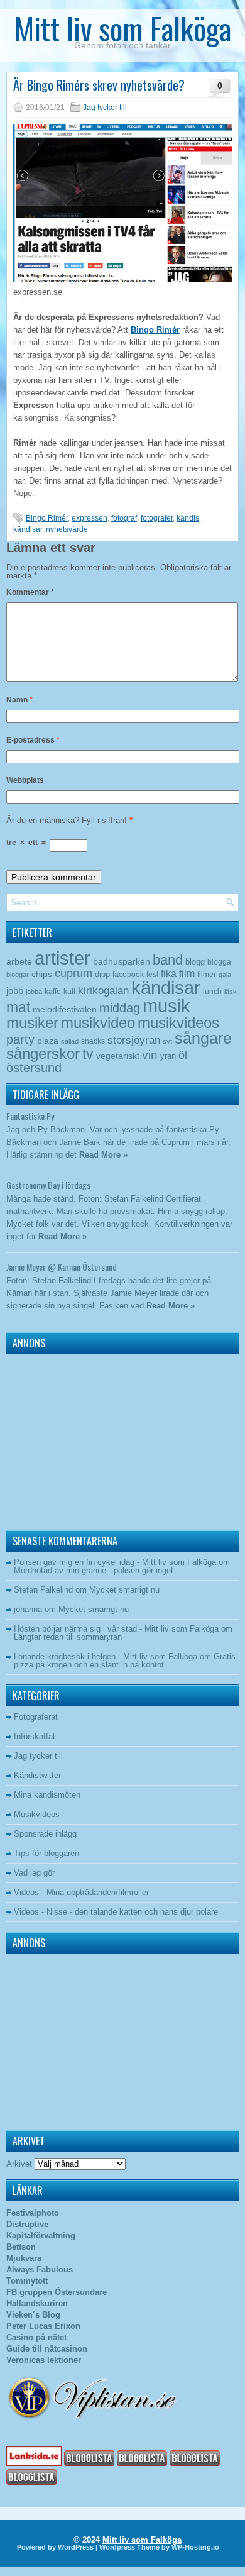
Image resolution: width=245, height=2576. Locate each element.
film (187, 974)
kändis (188, 518)
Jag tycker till (105, 108)
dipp (102, 974)
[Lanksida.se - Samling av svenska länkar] (34, 2463)
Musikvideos (37, 1814)
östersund (34, 1068)
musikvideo (98, 1023)
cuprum (73, 973)
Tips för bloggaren (46, 1853)
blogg (195, 962)
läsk (231, 992)
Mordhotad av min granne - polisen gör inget (94, 1570)
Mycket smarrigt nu (124, 1590)
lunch (212, 992)
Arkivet (19, 2164)
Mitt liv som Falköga (123, 28)
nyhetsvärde (67, 529)
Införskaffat (35, 1736)
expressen (90, 518)
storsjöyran (134, 1040)
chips (42, 974)
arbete (19, 961)
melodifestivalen (65, 1009)
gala (225, 975)
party (20, 1039)
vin (150, 1055)
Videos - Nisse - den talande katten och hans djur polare (116, 1912)
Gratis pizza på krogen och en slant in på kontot (125, 1661)
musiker (32, 1023)
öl (183, 1055)
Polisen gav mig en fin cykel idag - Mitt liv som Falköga (115, 1562)
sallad (70, 1041)
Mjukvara (24, 2258)
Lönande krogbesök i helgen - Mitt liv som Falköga (106, 1656)
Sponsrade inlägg (45, 1834)
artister (63, 958)
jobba (34, 992)
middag (120, 1008)
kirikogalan (103, 990)
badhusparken (122, 961)
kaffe (53, 992)
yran (168, 1056)
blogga (219, 962)
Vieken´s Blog (33, 2315)
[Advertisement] (85, 1439)
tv (88, 1054)
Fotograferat (36, 1717)
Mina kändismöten (47, 1795)
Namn (19, 700)
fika (169, 973)
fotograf (124, 518)
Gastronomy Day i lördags (48, 1185)
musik (166, 1006)
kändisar (28, 529)
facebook (128, 975)
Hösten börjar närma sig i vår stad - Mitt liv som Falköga (116, 1629)
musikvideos (178, 1023)
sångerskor (43, 1053)
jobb (15, 991)
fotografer (157, 518)
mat (18, 1007)
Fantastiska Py (30, 1116)
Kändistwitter (37, 1775)
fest (152, 975)
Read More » (103, 1155)
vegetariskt (118, 1056)
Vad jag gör (34, 1873)
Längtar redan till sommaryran (68, 1637)
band (168, 960)
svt (167, 1041)
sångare (203, 1038)
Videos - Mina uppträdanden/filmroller (81, 1892)
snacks (93, 1041)
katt (69, 992)
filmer (207, 975)
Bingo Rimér (155, 330)
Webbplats (25, 780)
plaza (48, 1041)
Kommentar (30, 592)
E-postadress (33, 740)
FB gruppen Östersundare (57, 2292)
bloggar (18, 975)
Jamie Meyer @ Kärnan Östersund (62, 1267)
